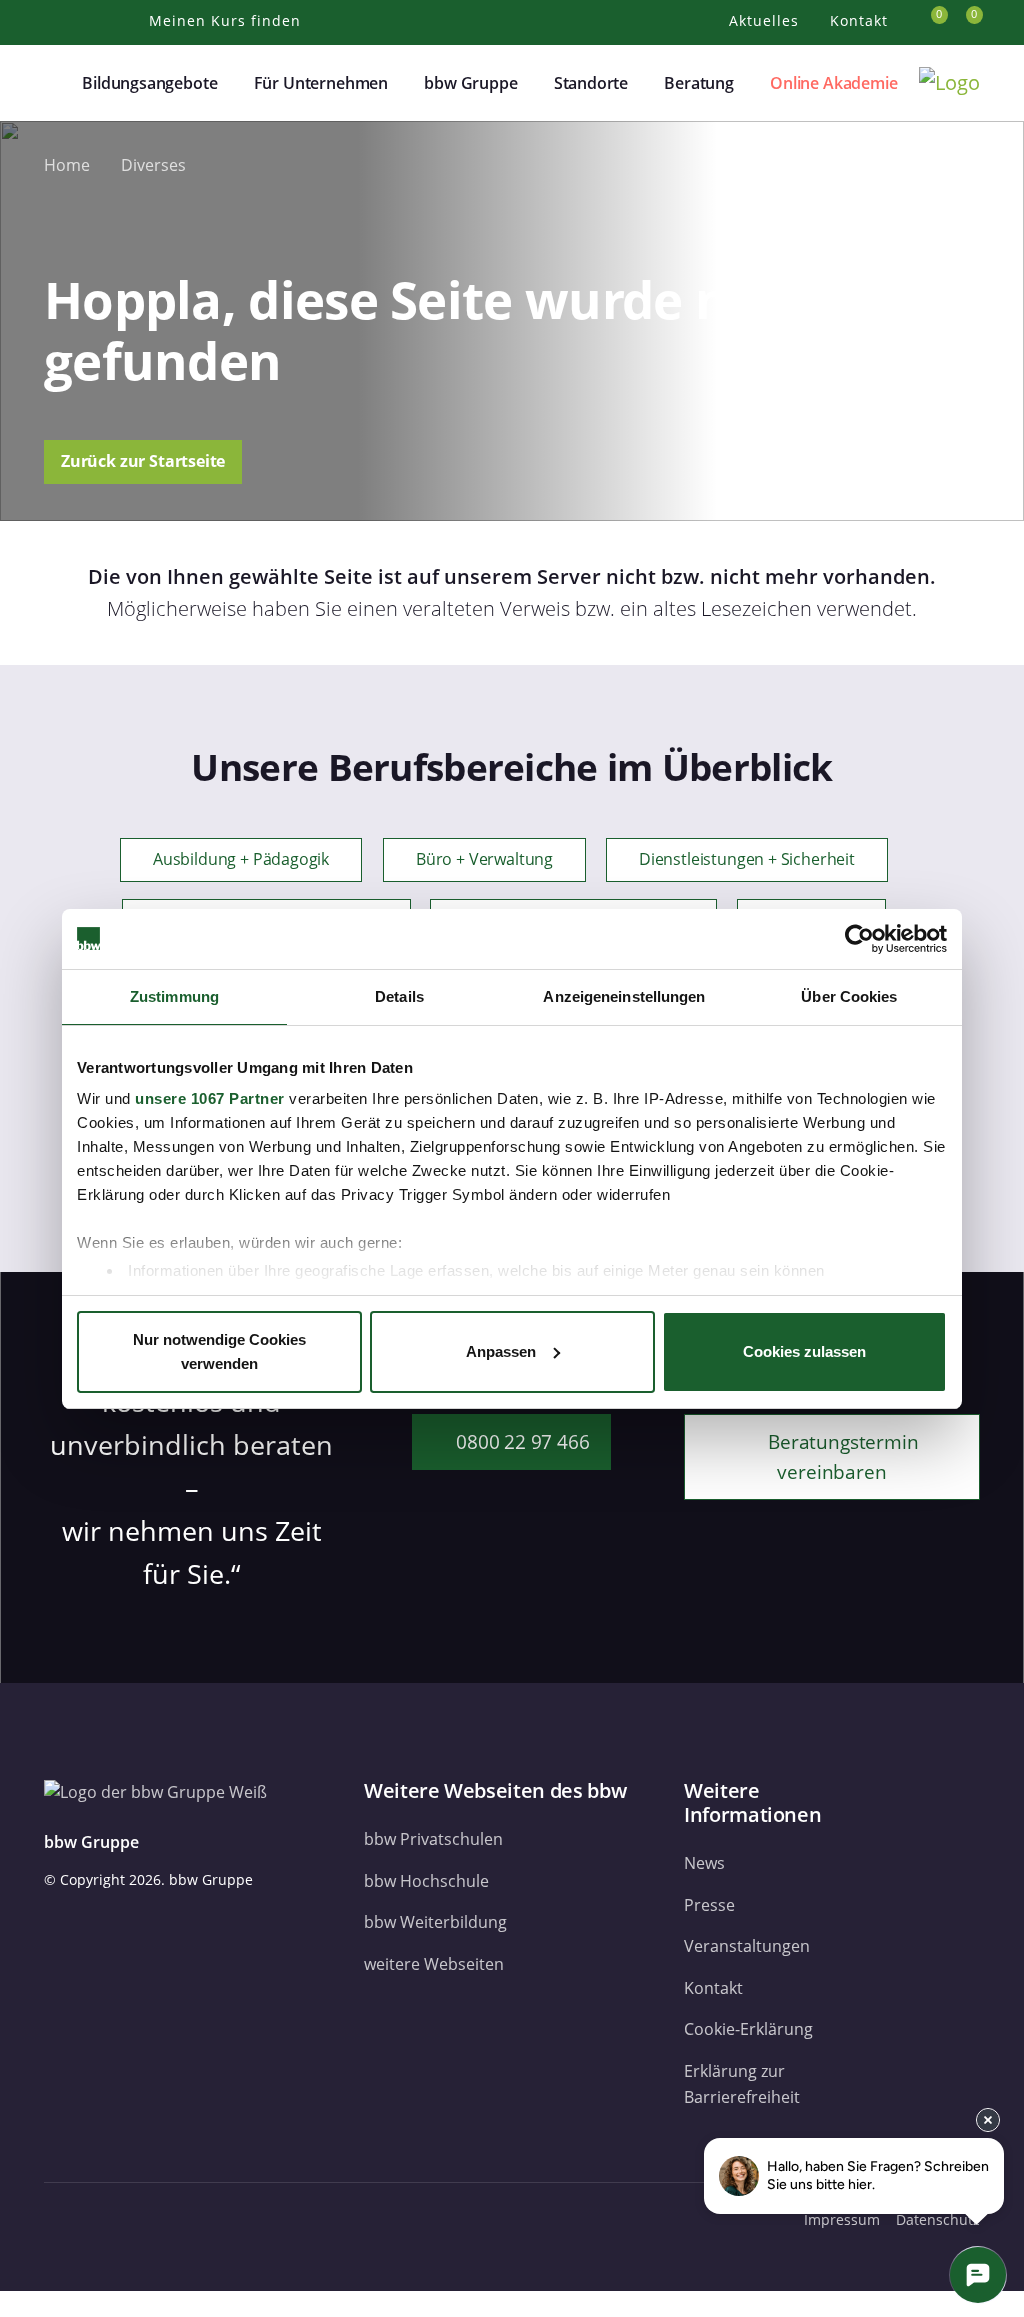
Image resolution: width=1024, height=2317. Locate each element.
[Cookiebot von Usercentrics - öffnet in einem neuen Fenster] (859, 939)
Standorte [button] (591, 83)
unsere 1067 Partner (210, 1098)
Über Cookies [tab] (849, 996)
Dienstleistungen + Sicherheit (747, 860)
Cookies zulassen (804, 1351)
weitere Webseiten (434, 1964)
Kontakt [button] (861, 20)
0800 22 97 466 (521, 1441)
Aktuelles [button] (766, 20)
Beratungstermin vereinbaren (840, 1456)
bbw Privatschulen (433, 1839)
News (704, 1863)
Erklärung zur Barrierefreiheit (742, 2084)
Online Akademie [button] (833, 83)
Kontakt (713, 1988)
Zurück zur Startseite (143, 461)
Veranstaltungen (747, 1946)
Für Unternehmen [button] (321, 83)
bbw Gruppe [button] (470, 83)
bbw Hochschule (426, 1881)
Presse (709, 1905)
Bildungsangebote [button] (149, 83)
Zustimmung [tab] (174, 996)
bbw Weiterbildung (435, 1922)
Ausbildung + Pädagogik (241, 860)
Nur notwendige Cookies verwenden (219, 1351)
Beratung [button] (699, 83)
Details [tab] (399, 996)
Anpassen (501, 1351)
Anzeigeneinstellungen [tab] (624, 996)
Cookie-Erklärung (748, 2029)
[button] (56, 83)
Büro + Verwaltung (484, 860)
